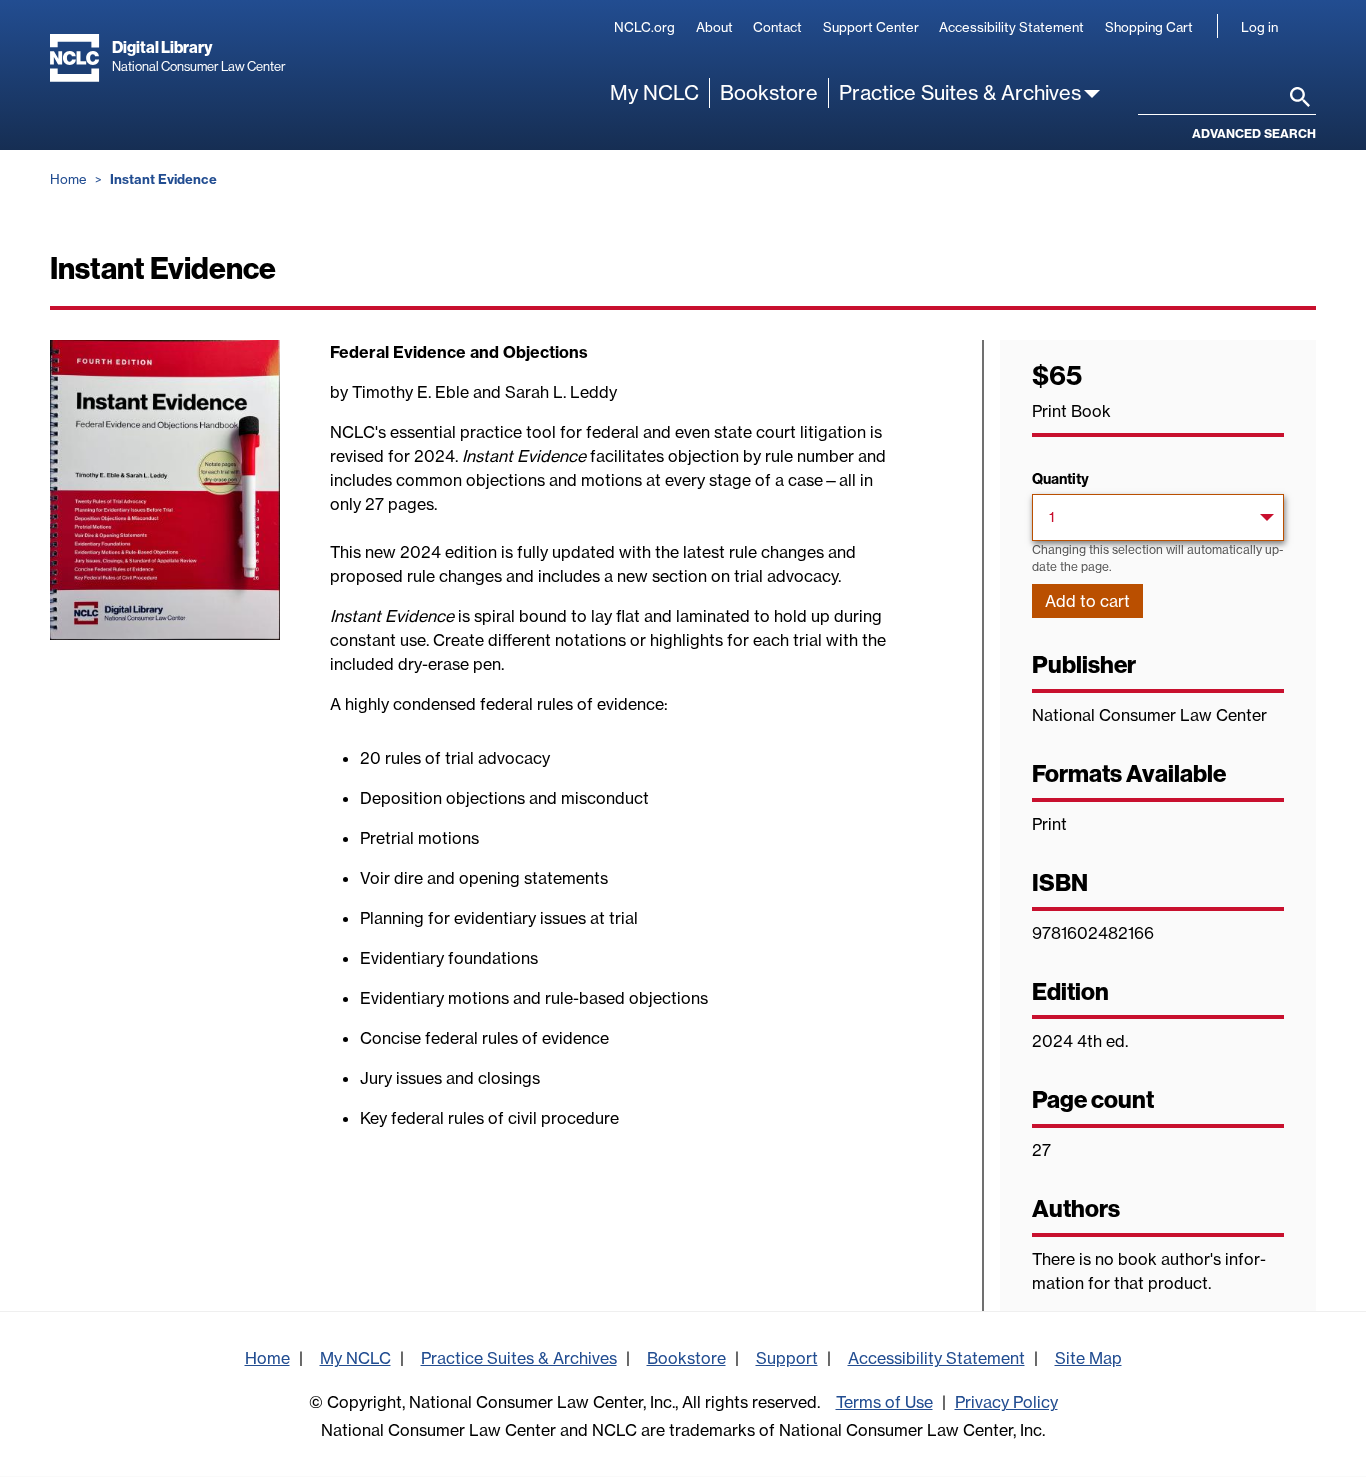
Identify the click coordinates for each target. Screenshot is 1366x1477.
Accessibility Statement (1011, 27)
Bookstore (769, 92)
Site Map (1088, 1358)
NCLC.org (644, 27)
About (714, 27)
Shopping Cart (1149, 27)
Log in (1259, 27)
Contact (777, 27)
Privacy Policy (1006, 1402)
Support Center (871, 27)
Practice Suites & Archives (960, 92)
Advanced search (1254, 133)
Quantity (1060, 479)
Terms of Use (884, 1402)
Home (68, 179)
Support (787, 1358)
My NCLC (654, 92)
